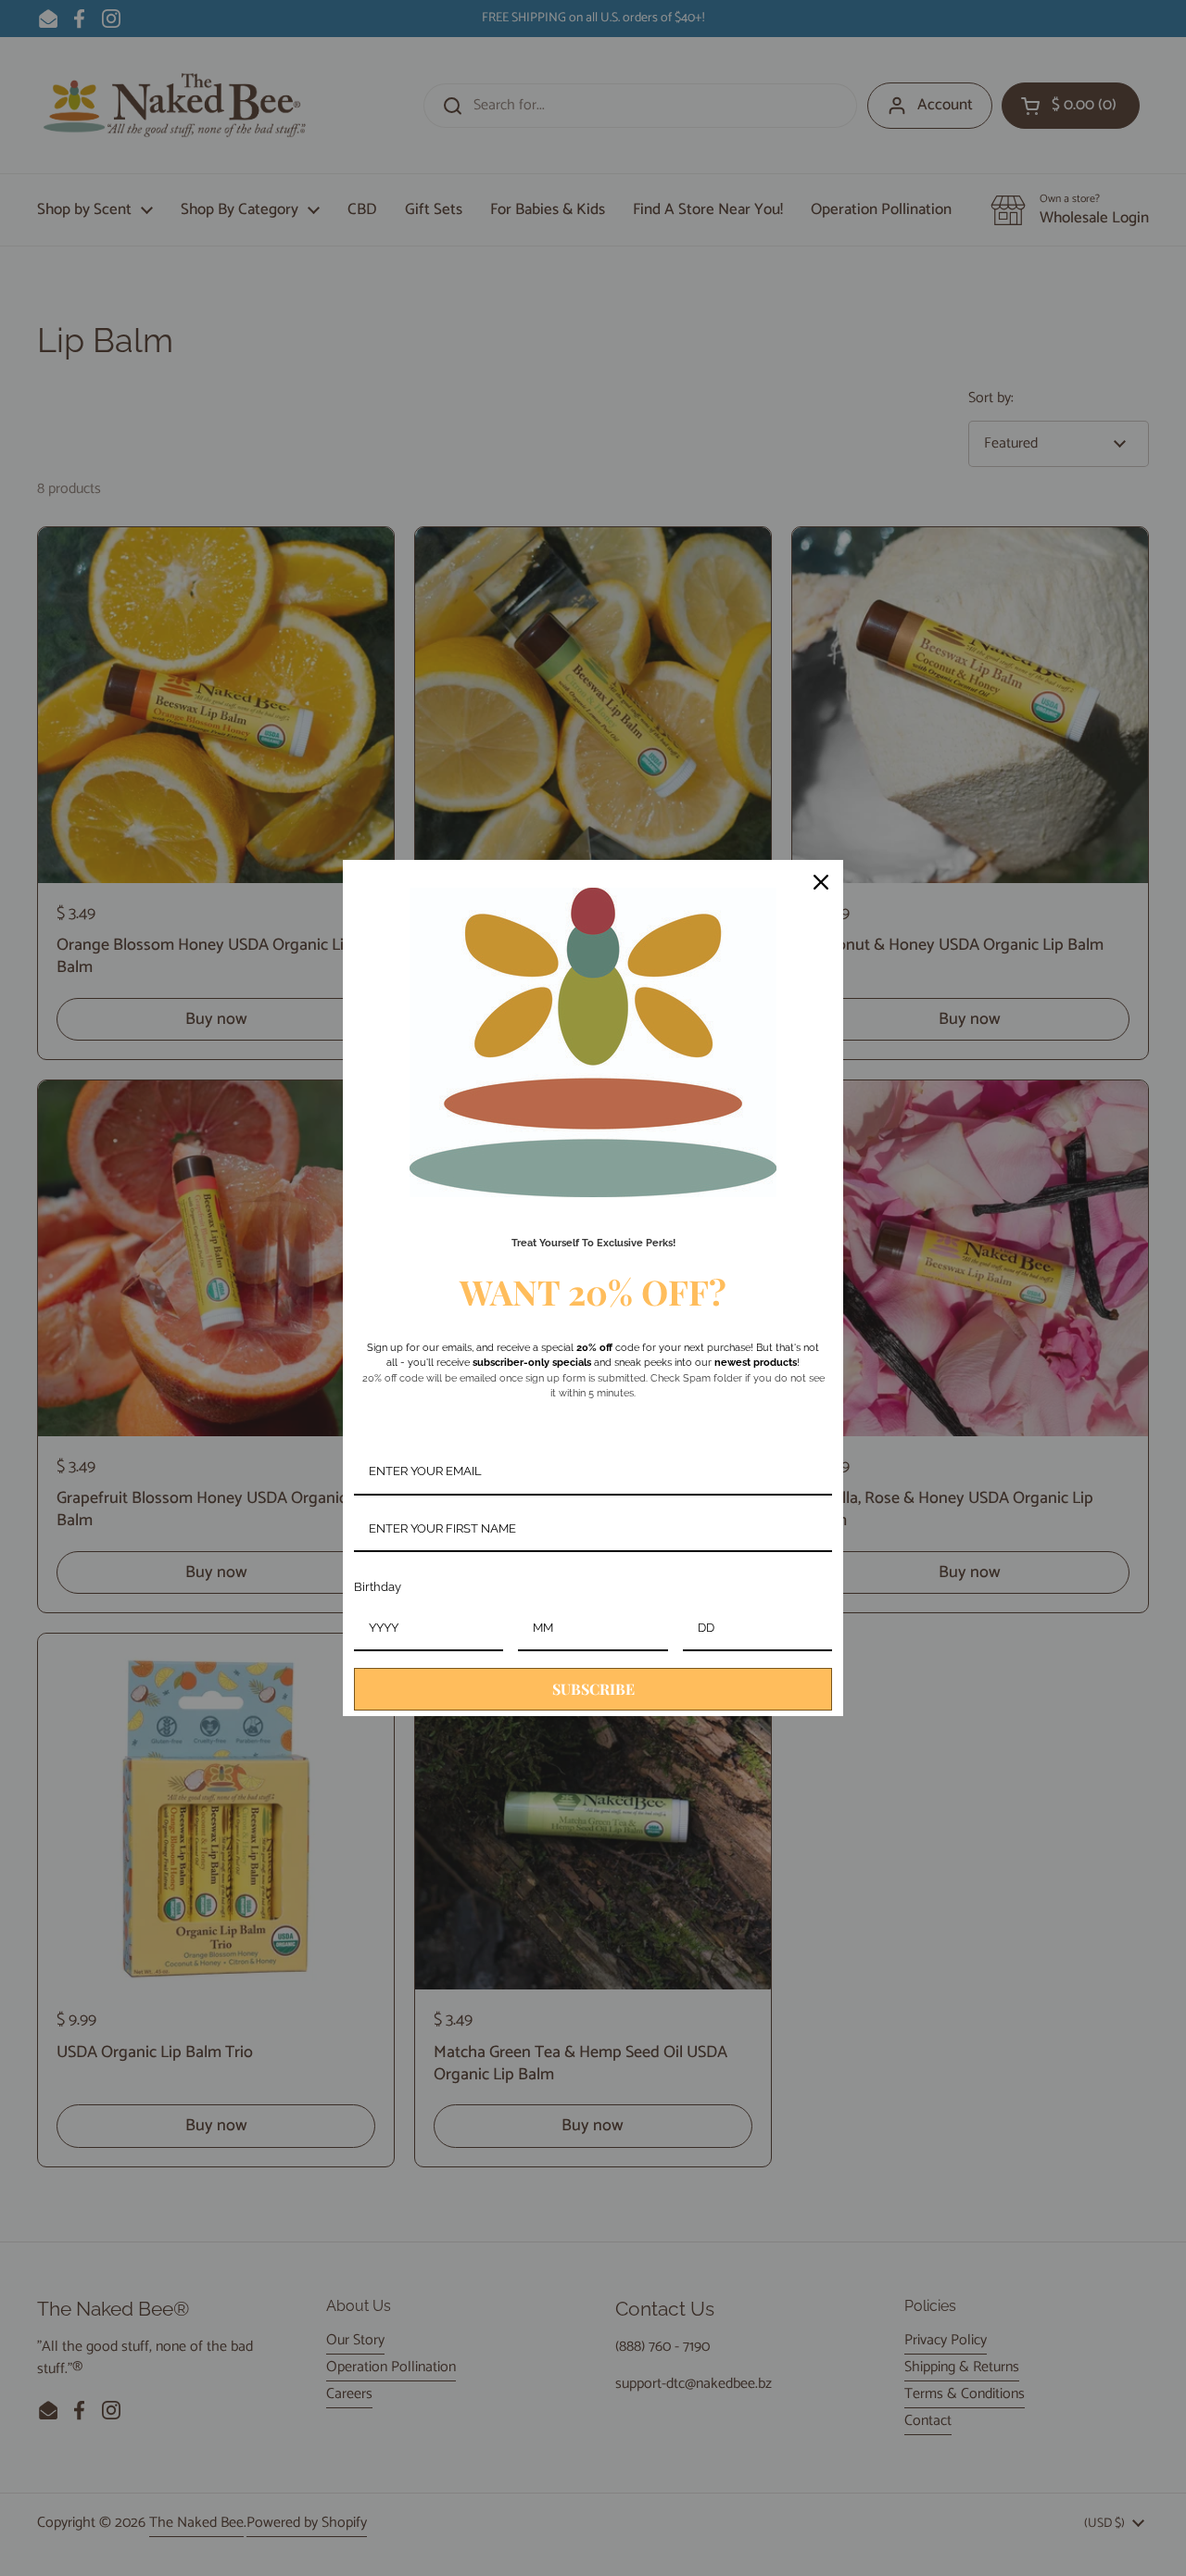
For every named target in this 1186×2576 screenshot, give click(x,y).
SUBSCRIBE (593, 1689)
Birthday (378, 1587)
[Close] (821, 882)
